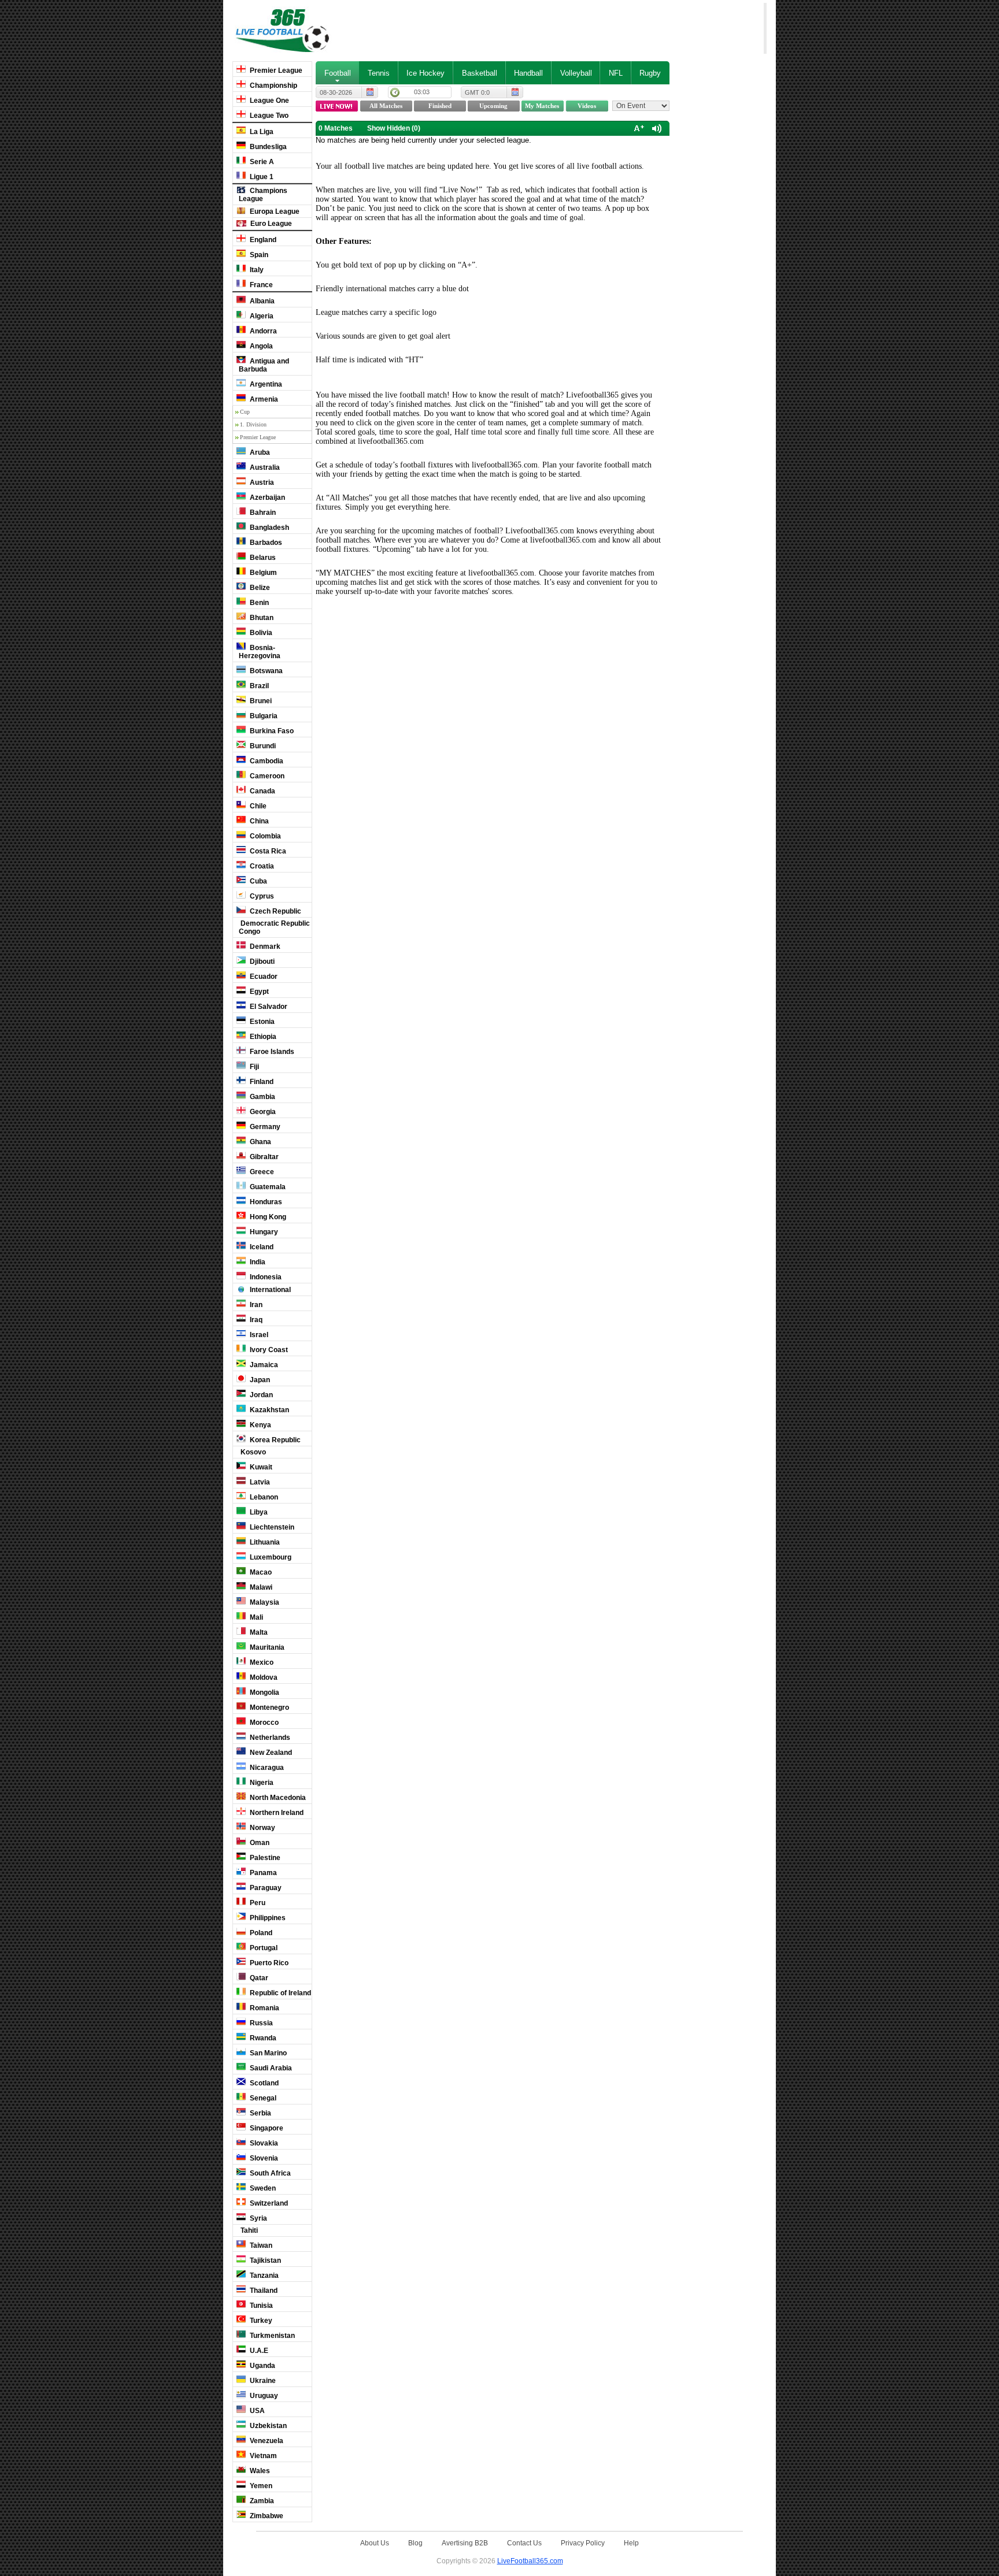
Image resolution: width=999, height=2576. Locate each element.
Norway (262, 1828)
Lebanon (263, 1497)
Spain (258, 255)
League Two (268, 116)
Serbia (260, 2113)
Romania (264, 2008)
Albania (261, 301)
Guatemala (267, 1187)
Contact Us (524, 2543)
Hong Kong (267, 1217)
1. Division (253, 424)
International (269, 1290)
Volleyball (576, 73)
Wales (259, 2471)
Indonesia (265, 1277)
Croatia (261, 866)
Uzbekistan (267, 2426)
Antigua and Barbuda (264, 365)
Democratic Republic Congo (274, 927)
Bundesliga (267, 147)
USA (256, 2411)
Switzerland (268, 2203)
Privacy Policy (583, 2543)
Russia (260, 2023)
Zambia (261, 2501)
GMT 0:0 (477, 92)
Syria (258, 2218)
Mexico (261, 1662)
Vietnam (262, 2456)
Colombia (264, 836)
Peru (257, 1903)
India (257, 1262)
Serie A (261, 162)
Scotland (263, 2083)
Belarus (262, 558)
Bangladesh (269, 528)
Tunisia (260, 2306)
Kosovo (252, 1452)
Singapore (266, 2128)
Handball (528, 73)
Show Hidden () (394, 128)
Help (631, 2543)
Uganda (262, 2366)
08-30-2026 (336, 92)
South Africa (269, 2173)
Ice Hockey (425, 73)
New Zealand (270, 1753)
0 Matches (336, 128)
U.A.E (258, 2351)
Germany (264, 1127)
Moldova (263, 1677)
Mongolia (264, 1692)
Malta (258, 1632)
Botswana (265, 671)
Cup (245, 412)
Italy (256, 270)
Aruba (259, 452)
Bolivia (260, 633)
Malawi (260, 1587)
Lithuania (264, 1542)
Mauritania (266, 1647)
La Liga (261, 132)
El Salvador (268, 1007)
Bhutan (261, 618)
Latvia (259, 1482)
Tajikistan (264, 2261)
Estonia (261, 1022)
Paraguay (265, 1888)
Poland (260, 1933)
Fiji (254, 1067)
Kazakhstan (269, 1410)
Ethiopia (262, 1037)
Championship (273, 86)
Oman (259, 1843)
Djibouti (261, 962)
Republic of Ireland (280, 1993)
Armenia (263, 399)
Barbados (265, 543)
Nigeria (261, 1783)
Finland (261, 1082)
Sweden (262, 2188)
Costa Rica (267, 851)
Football (338, 73)
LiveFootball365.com (530, 2561)
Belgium (262, 573)
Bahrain (262, 513)
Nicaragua (266, 1768)
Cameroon (266, 776)
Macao (260, 1572)
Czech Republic (275, 911)
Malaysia (264, 1602)
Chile (257, 806)
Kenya (260, 1425)
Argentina (265, 384)
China (258, 821)
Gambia (262, 1097)
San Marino (267, 2053)
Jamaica (263, 1365)
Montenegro (269, 1708)
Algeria (261, 316)
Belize (259, 588)
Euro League (270, 224)
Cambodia (266, 761)
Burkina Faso (271, 731)
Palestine (264, 1858)
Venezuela (266, 2441)
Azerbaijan (267, 498)
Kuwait (260, 1467)
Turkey (260, 2321)
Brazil (258, 686)
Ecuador (263, 977)
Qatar (258, 1978)
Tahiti (248, 2230)
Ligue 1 (261, 177)
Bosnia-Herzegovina (260, 652)
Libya (258, 1512)
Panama (262, 1873)
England (262, 240)
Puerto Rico (268, 1963)
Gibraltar (263, 1157)
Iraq (255, 1320)
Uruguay (263, 2396)
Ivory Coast (268, 1350)
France (260, 285)
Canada (262, 791)
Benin (258, 603)
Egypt (258, 992)
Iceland (261, 1247)
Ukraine (262, 2381)
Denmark (264, 946)
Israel (258, 1335)
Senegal (262, 2098)
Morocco (263, 1723)
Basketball (480, 73)
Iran (255, 1305)
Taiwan (260, 2245)
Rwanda (262, 2038)
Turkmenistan (271, 2336)
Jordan (260, 1395)
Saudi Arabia (270, 2068)
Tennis (379, 73)
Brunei (260, 701)
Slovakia (263, 2143)
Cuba (258, 881)
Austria (261, 482)
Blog (415, 2543)
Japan (259, 1380)
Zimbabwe (266, 2516)
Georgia (262, 1112)
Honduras (265, 1202)
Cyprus (261, 896)
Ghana (260, 1142)
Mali (256, 1617)
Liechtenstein (271, 1527)
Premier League (275, 70)
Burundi (262, 746)
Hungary (263, 1232)
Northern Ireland (276, 1813)
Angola (260, 346)
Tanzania (263, 2276)
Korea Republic (274, 1440)
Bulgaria (263, 716)
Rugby (650, 73)
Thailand (263, 2291)
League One (269, 101)
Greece (261, 1172)
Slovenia (263, 2158)
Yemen (260, 2486)
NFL (616, 73)
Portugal (263, 1948)
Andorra (262, 331)
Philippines (267, 1918)
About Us (375, 2543)
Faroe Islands (271, 1052)
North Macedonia (277, 1798)
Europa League (274, 211)
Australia (264, 467)
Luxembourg (270, 1557)
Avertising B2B (465, 2543)
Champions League (263, 195)
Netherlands (269, 1738)
